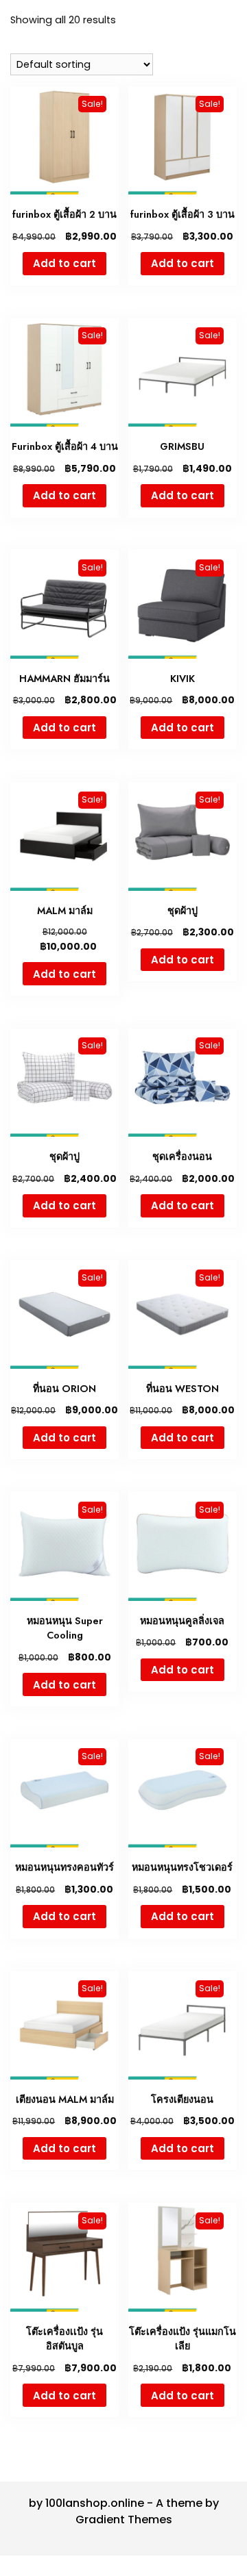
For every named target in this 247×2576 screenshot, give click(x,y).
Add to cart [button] (64, 263)
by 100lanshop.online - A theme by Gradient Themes (124, 2511)
